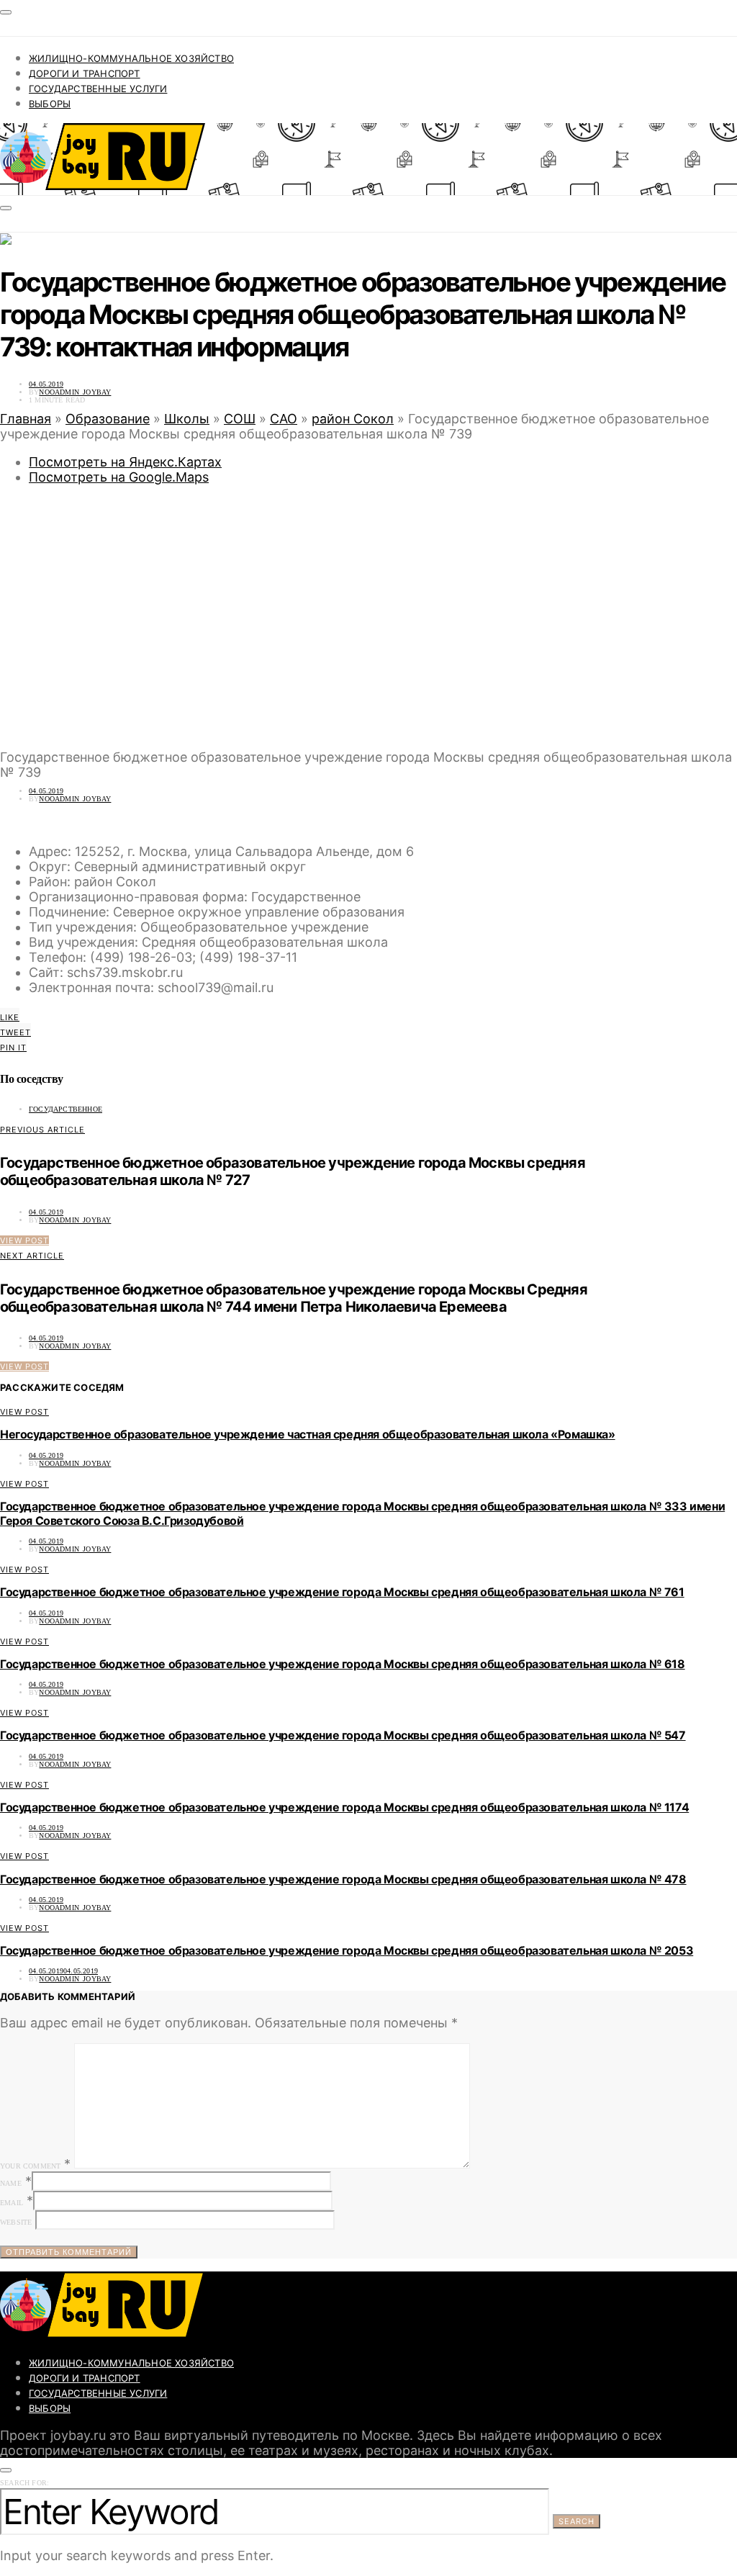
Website (16, 2222)
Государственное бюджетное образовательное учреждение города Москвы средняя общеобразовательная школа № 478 (343, 1879)
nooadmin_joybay (75, 392)
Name (11, 2183)
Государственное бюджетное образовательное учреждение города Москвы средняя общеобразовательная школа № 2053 (347, 1950)
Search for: (24, 2483)
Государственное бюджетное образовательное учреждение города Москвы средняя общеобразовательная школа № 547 (343, 1735)
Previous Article (42, 1130)
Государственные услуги (98, 89)
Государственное (65, 1109)
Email (12, 2203)
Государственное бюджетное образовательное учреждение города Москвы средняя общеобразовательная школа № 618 (343, 1664)
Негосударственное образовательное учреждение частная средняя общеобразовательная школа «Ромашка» (308, 1434)
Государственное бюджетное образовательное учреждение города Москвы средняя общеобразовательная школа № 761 (342, 1592)
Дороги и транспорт (85, 73)
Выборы (50, 104)
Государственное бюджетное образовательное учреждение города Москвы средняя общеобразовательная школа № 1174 (344, 1807)
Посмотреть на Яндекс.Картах (125, 462)
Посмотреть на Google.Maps (119, 477)
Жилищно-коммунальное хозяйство (131, 58)
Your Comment (30, 2166)
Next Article (32, 1256)
